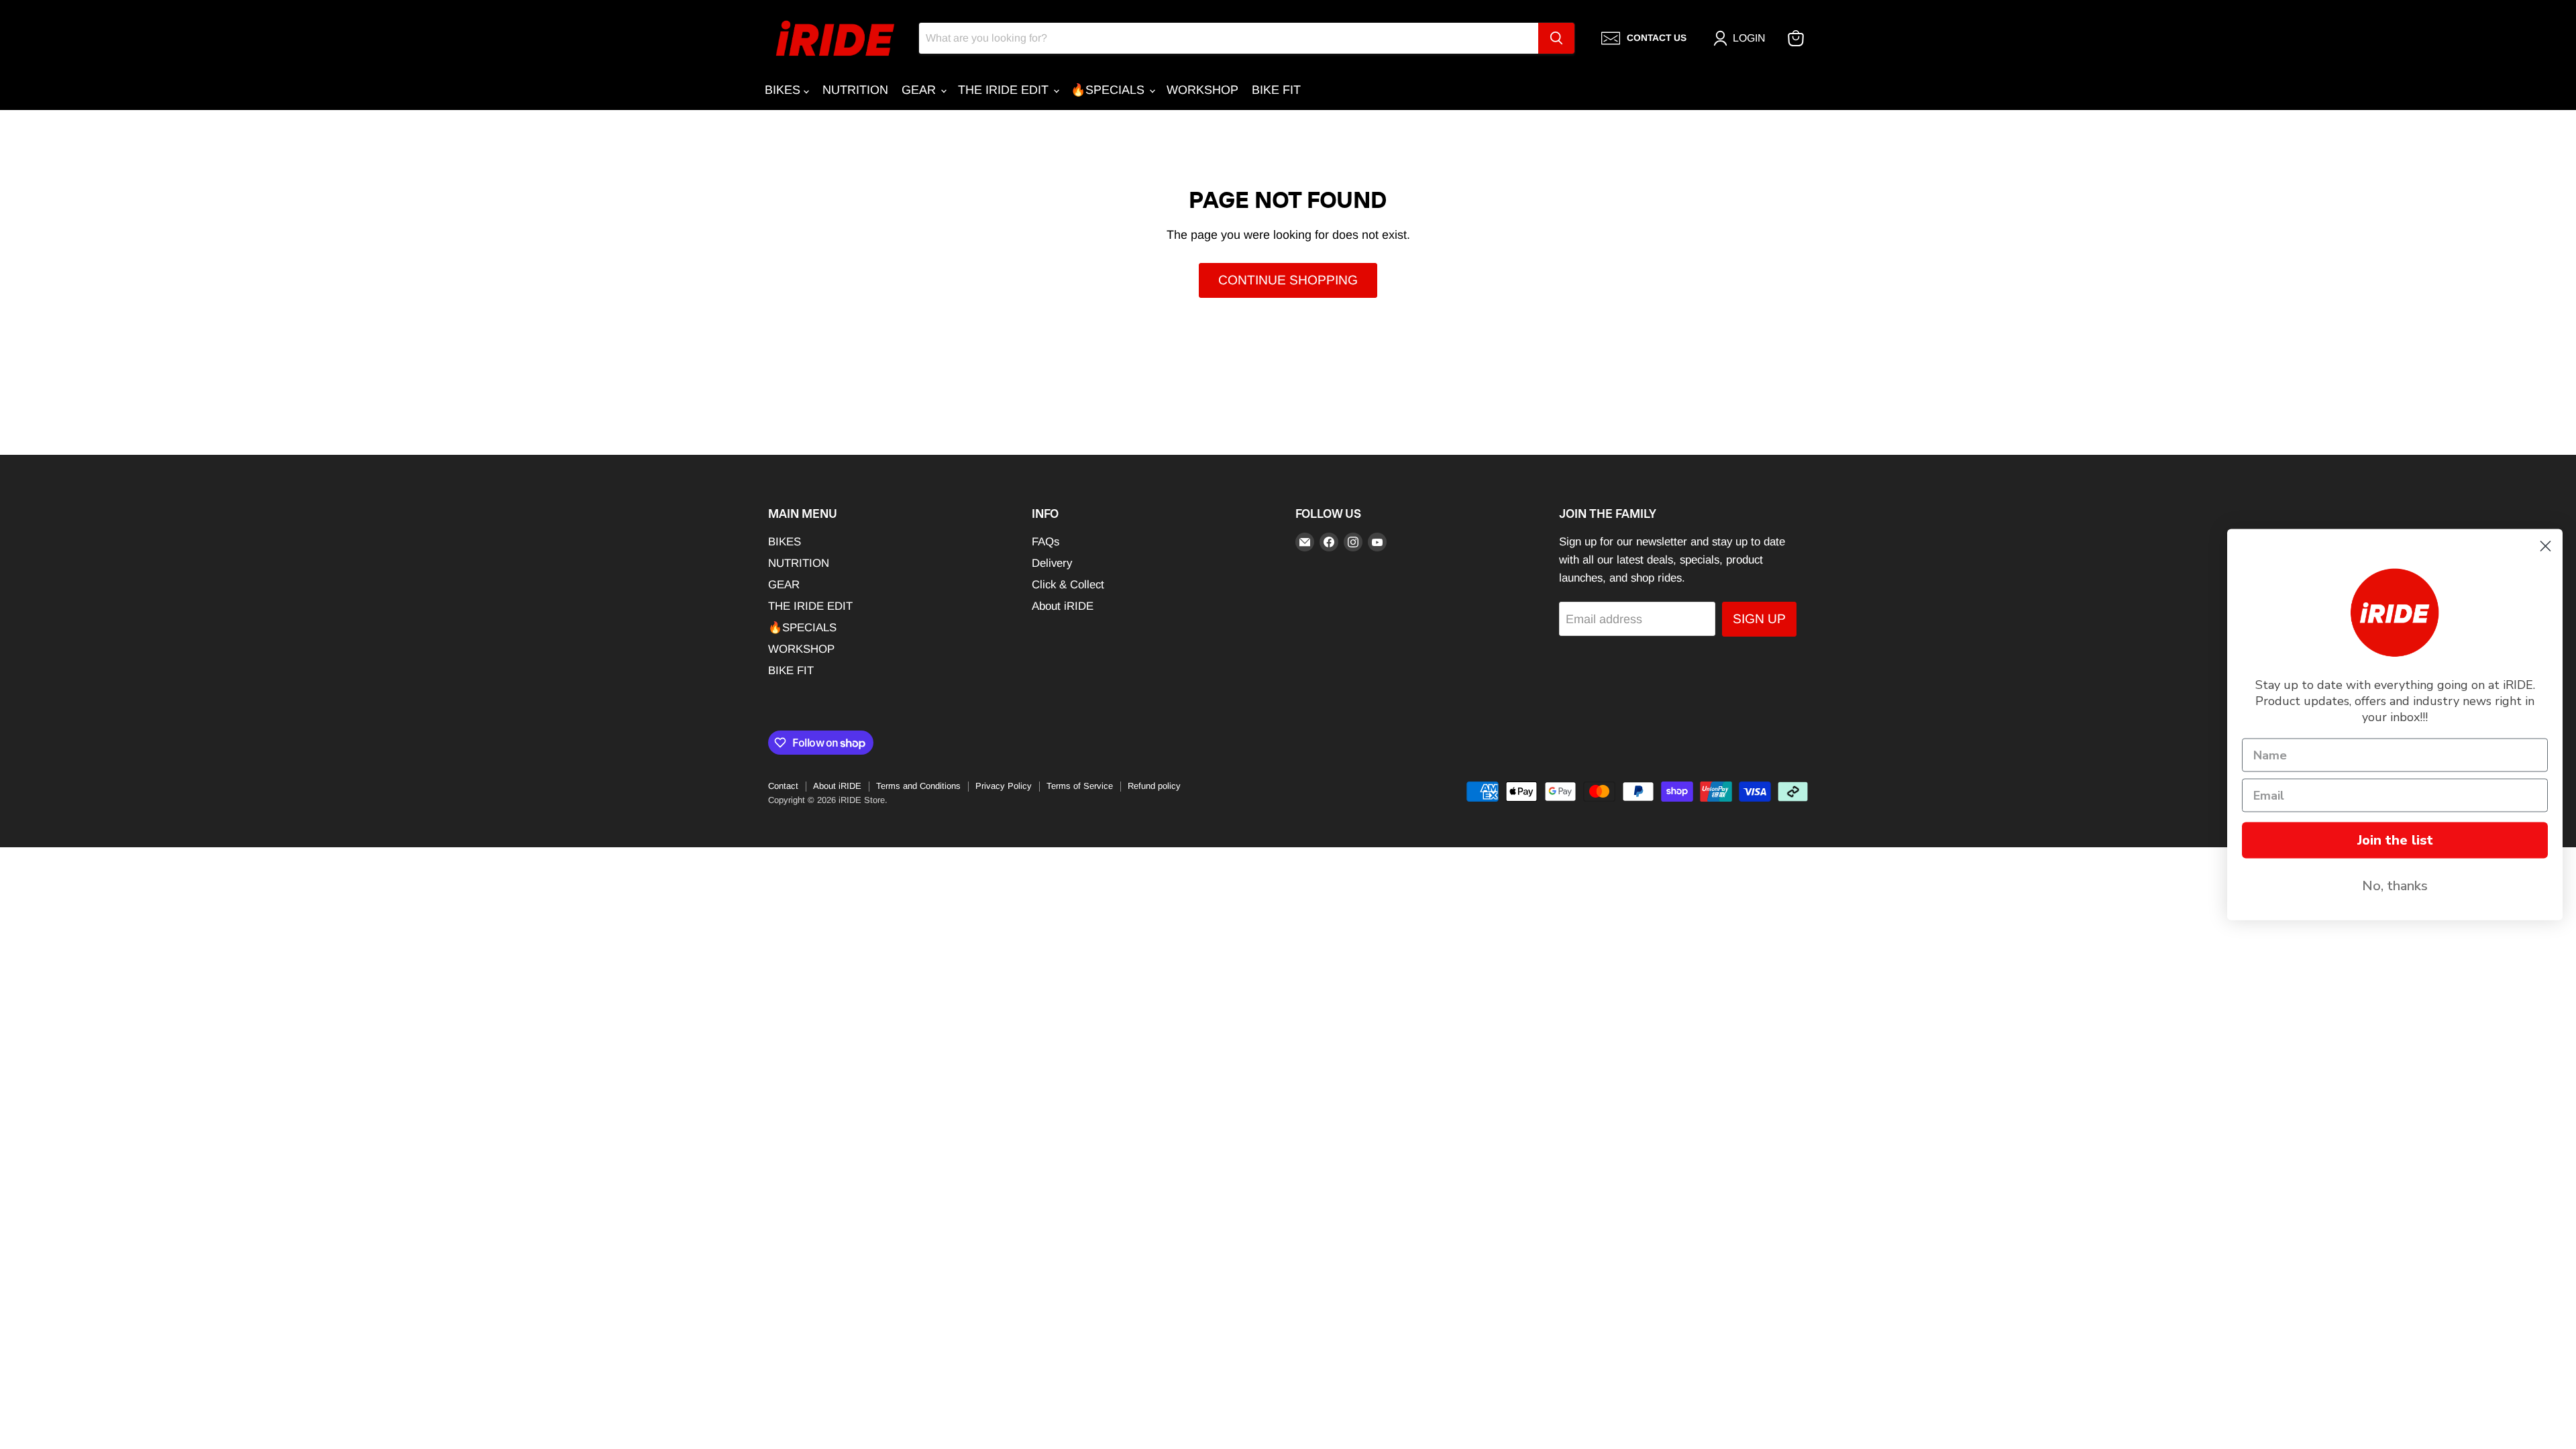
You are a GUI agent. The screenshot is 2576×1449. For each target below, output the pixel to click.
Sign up (1759, 619)
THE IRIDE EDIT (1005, 90)
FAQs (1045, 542)
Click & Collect (1068, 585)
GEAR (920, 90)
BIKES (784, 90)
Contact (783, 786)
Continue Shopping (1288, 280)
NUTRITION (855, 90)
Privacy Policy (1004, 786)
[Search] (1556, 38)
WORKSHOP (1202, 90)
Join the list (2395, 840)
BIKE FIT (1276, 90)
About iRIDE (1063, 606)
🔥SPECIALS (1109, 90)
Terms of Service (1080, 786)
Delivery (1052, 563)
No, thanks (2395, 886)
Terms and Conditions (918, 786)
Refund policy (1154, 786)
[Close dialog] (2545, 546)
